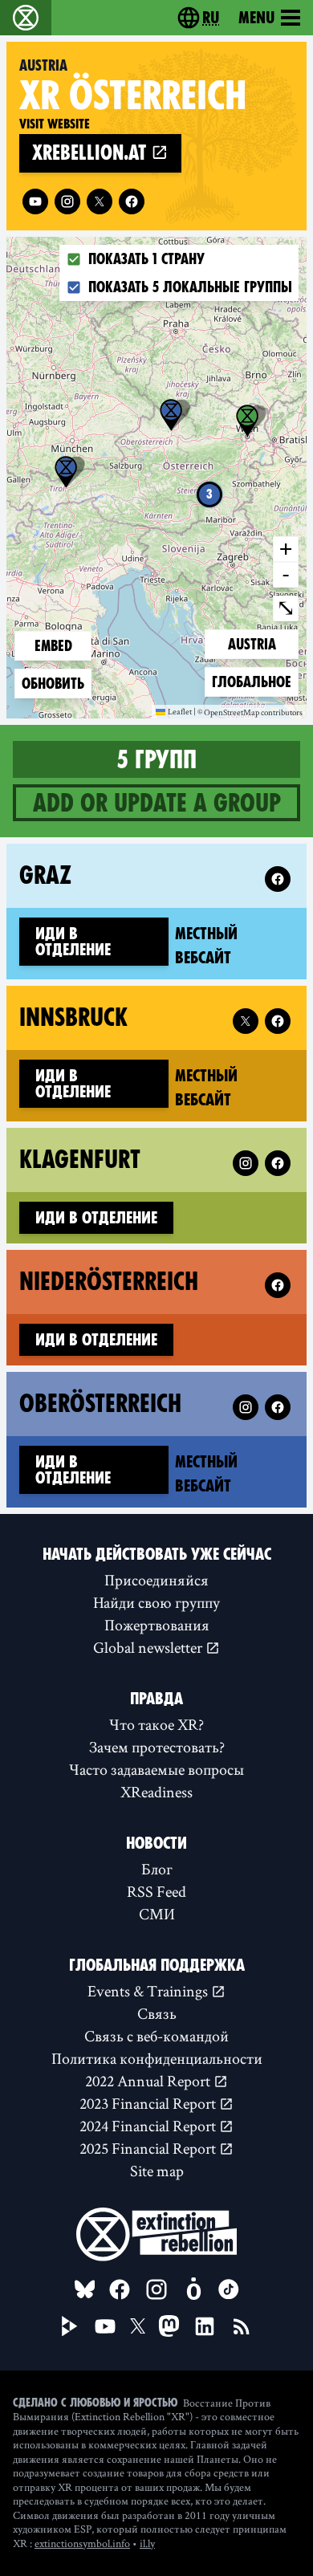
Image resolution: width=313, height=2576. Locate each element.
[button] (66, 472)
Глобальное (251, 682)
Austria (254, 644)
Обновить (53, 684)
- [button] (286, 574)
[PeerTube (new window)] (70, 2326)
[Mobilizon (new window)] (193, 2289)
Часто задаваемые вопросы (156, 1769)
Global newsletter (149, 1647)
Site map (157, 2171)
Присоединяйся (156, 1580)
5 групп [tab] (157, 759)
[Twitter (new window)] (100, 201)
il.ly (147, 2543)
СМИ (157, 1914)
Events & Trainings (149, 1991)
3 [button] (209, 494)
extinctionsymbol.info (82, 2543)
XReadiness (156, 1792)
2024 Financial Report (149, 2126)
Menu (256, 18)
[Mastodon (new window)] (169, 2326)
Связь (157, 2013)
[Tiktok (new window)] (229, 2289)
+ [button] (286, 548)
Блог (157, 1869)
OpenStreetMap (232, 713)
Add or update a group (157, 803)
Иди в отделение (73, 942)
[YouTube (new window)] (105, 2326)
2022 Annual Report (149, 2081)
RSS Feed (156, 1891)
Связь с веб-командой (156, 2036)
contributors (282, 713)
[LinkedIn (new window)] (205, 2326)
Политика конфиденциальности (157, 2058)
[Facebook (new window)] (132, 201)
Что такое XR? (156, 1724)
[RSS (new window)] (242, 2326)
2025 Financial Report (149, 2148)
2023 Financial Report (149, 2103)
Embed (53, 646)
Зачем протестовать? (157, 1747)
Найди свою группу (156, 1602)
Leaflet (180, 711)
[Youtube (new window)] (35, 201)
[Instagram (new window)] (67, 201)
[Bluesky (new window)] (85, 2289)
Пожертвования (157, 1625)
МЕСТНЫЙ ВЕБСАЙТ (234, 946)
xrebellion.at (91, 153)
